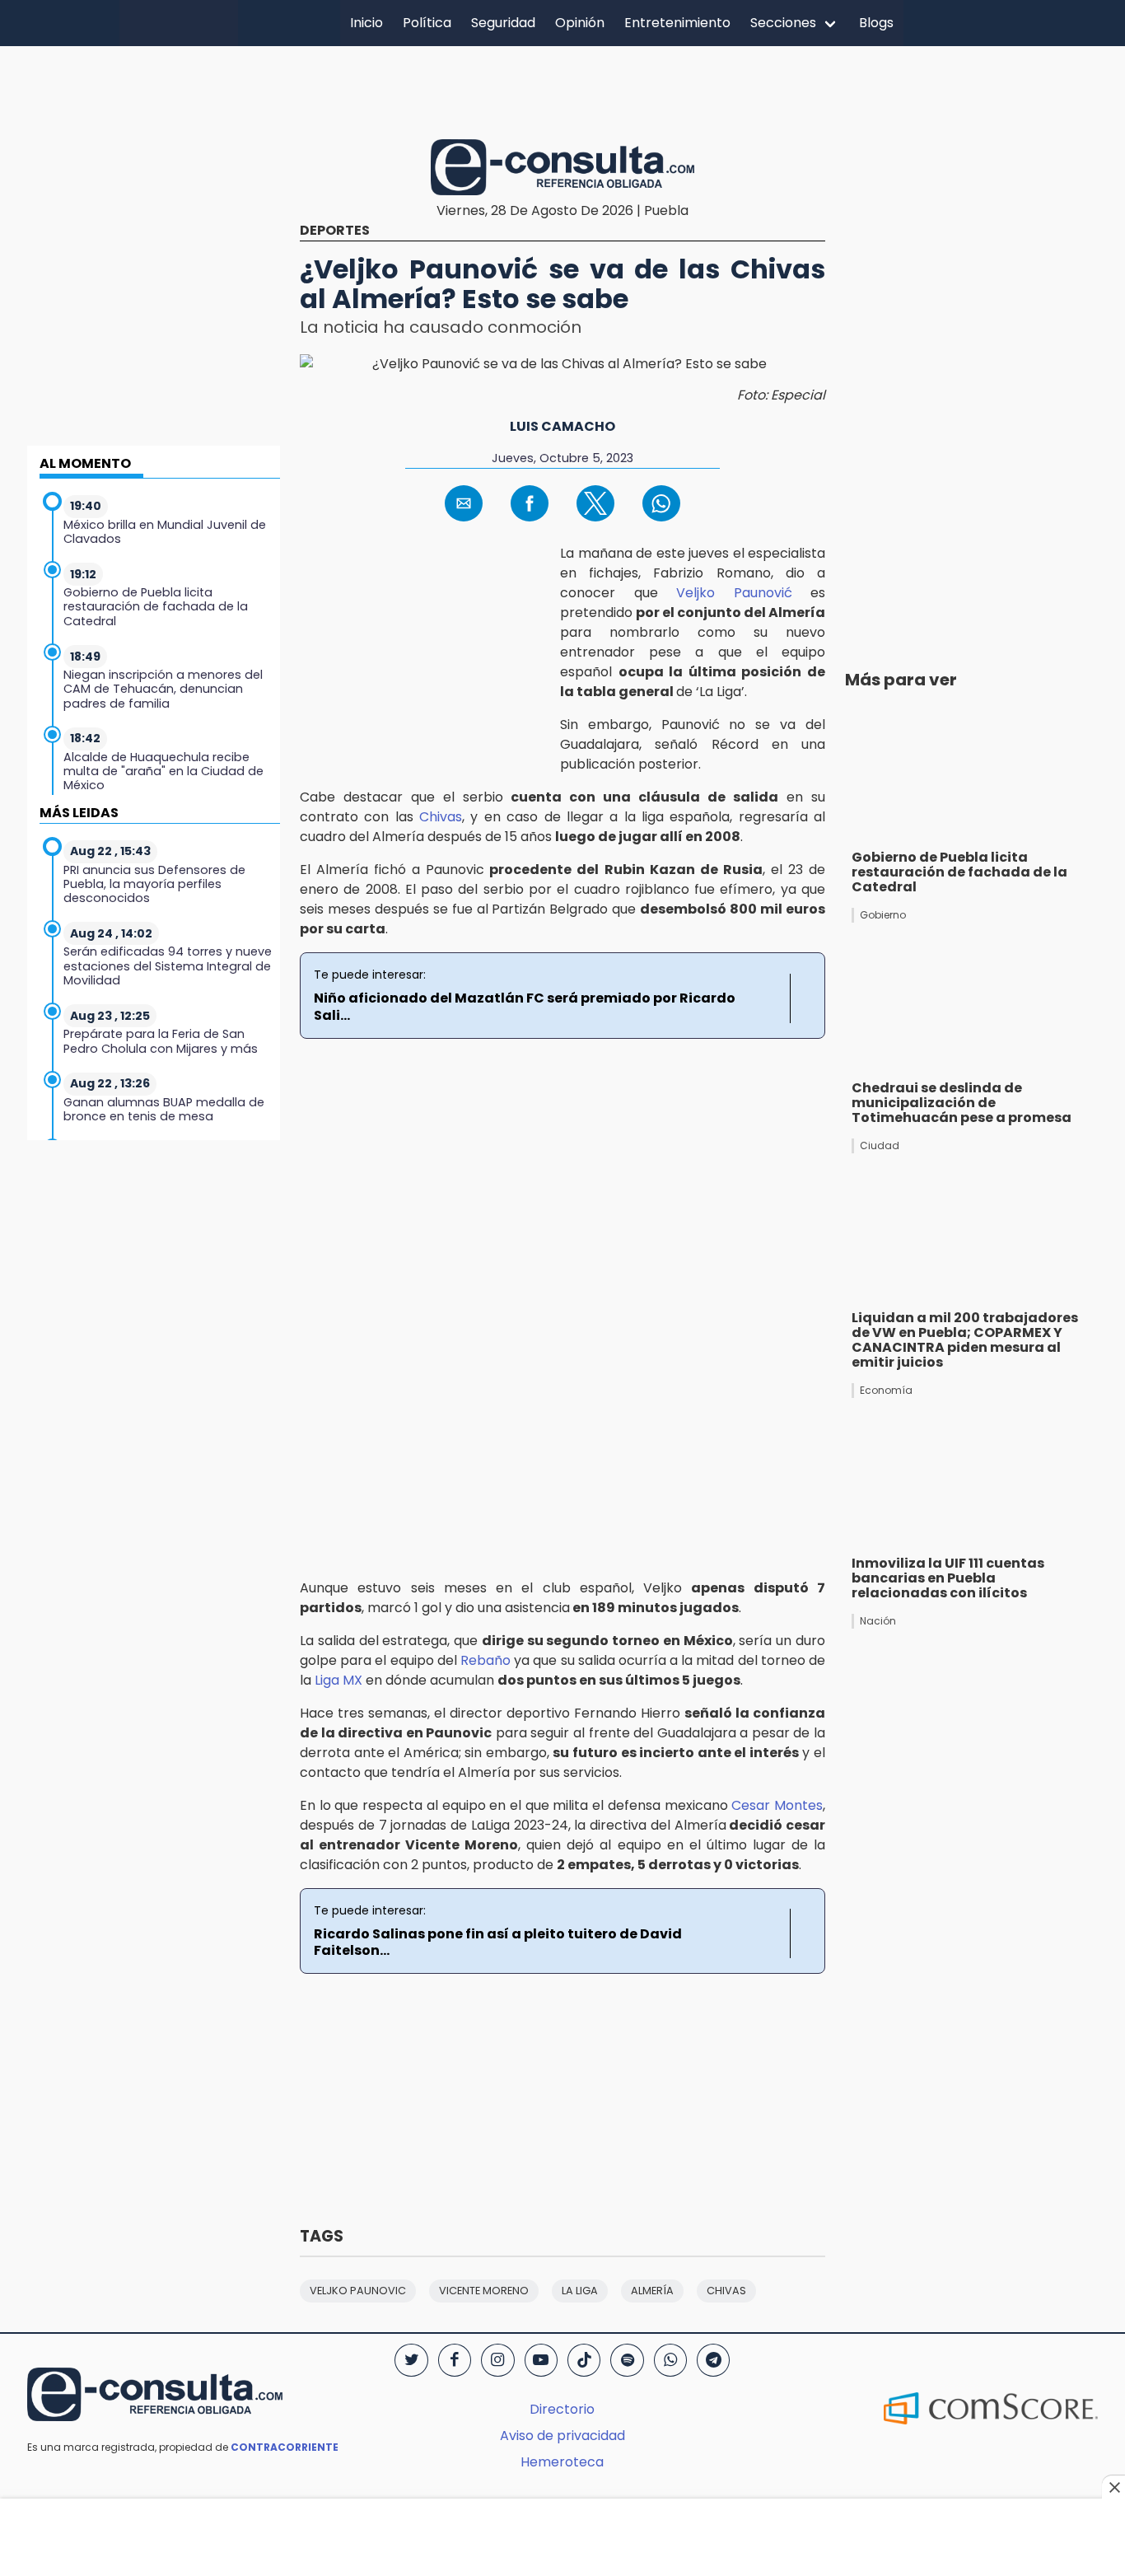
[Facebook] (455, 2360)
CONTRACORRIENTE (285, 2447)
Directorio (562, 2409)
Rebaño (485, 1660)
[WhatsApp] (670, 2360)
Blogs (876, 23)
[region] (562, 90)
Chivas (441, 817)
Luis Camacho (562, 426)
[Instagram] (497, 2360)
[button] (464, 503)
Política (427, 23)
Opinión (580, 23)
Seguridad (503, 23)
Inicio (366, 23)
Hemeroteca (562, 2462)
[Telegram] (713, 2360)
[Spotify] (627, 2360)
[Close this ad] (1113, 2487)
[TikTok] (584, 2360)
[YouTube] (541, 2360)
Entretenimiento (677, 23)
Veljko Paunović (734, 593)
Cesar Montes (777, 1805)
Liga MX (340, 1680)
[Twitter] (411, 2360)
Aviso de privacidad (562, 2436)
